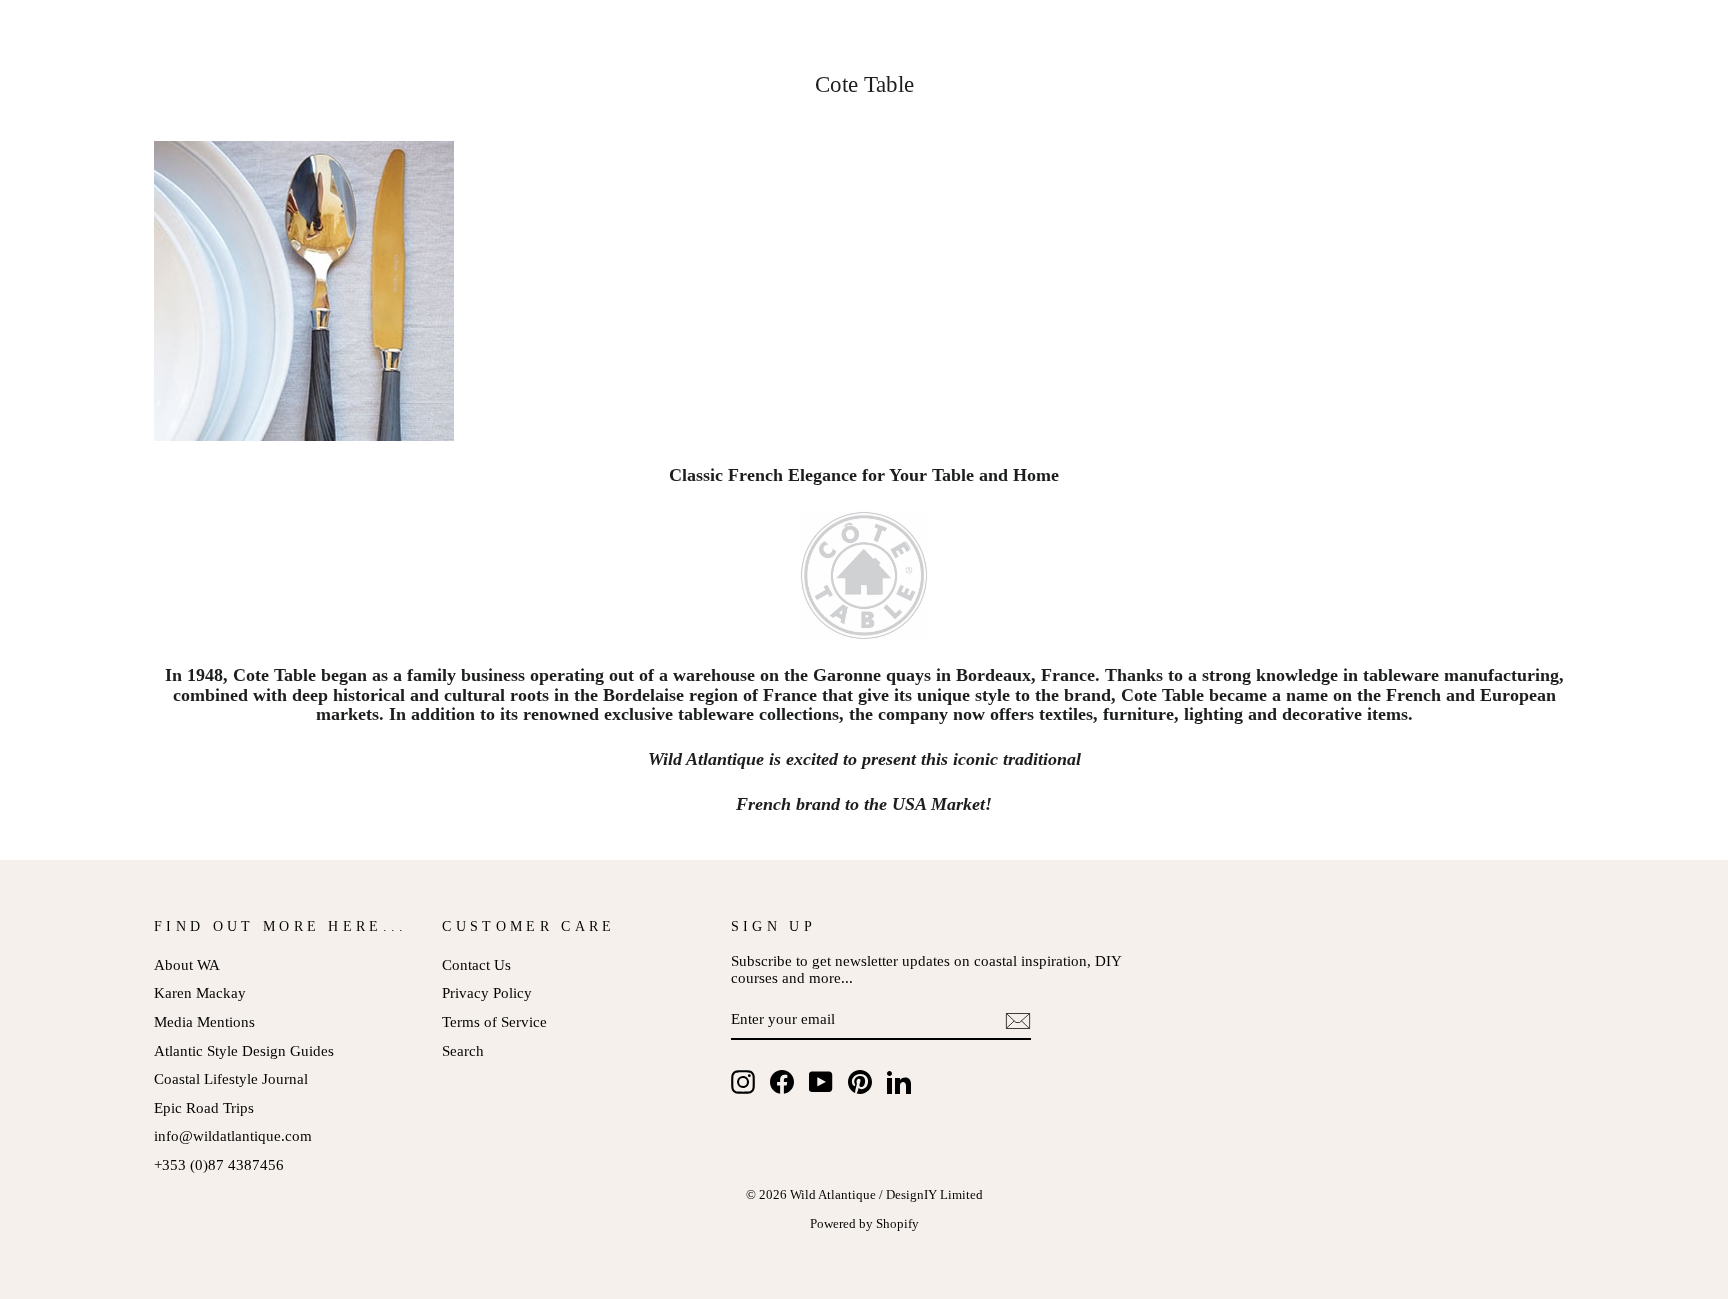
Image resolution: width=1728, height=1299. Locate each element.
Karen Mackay (200, 992)
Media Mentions (204, 1021)
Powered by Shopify (864, 1224)
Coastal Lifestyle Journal (231, 1078)
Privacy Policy (487, 992)
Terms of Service (494, 1021)
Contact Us (476, 964)
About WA (187, 964)
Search (463, 1050)
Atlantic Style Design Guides (244, 1050)
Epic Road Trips (204, 1107)
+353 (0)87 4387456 (219, 1164)
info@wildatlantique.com (233, 1135)
